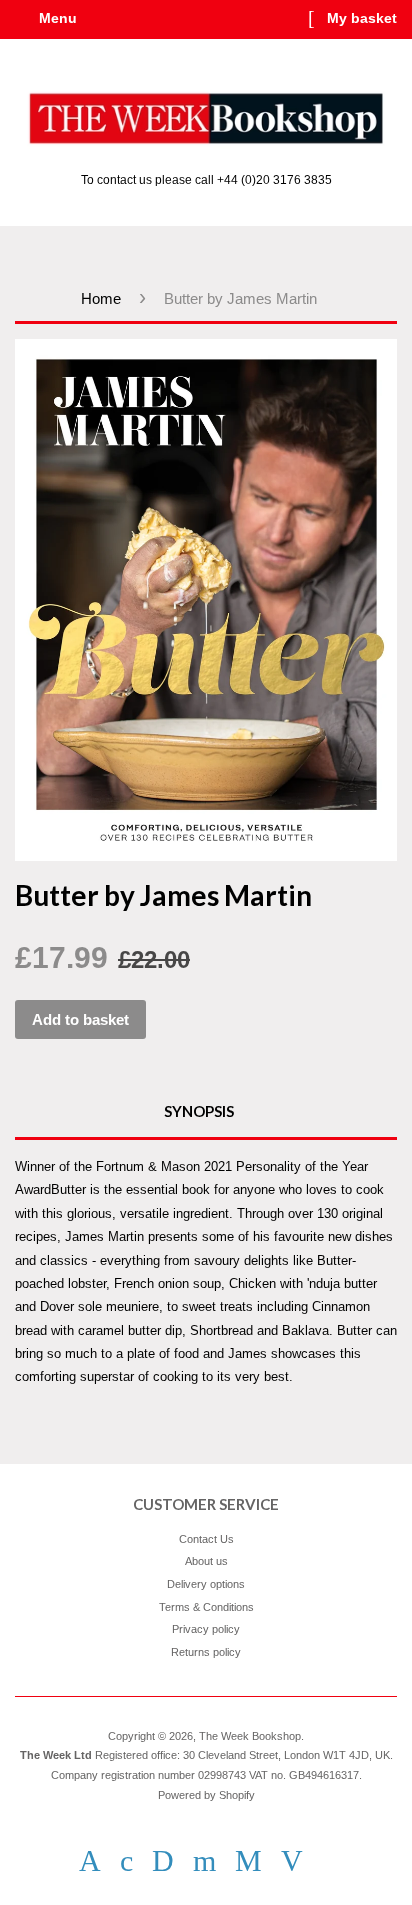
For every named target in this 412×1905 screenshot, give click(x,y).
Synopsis (199, 1111)
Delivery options (206, 1584)
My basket (360, 18)
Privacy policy (206, 1629)
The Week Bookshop (250, 1736)
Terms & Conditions (206, 1607)
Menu (56, 18)
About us (206, 1561)
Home (101, 298)
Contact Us (206, 1539)
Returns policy (206, 1652)
